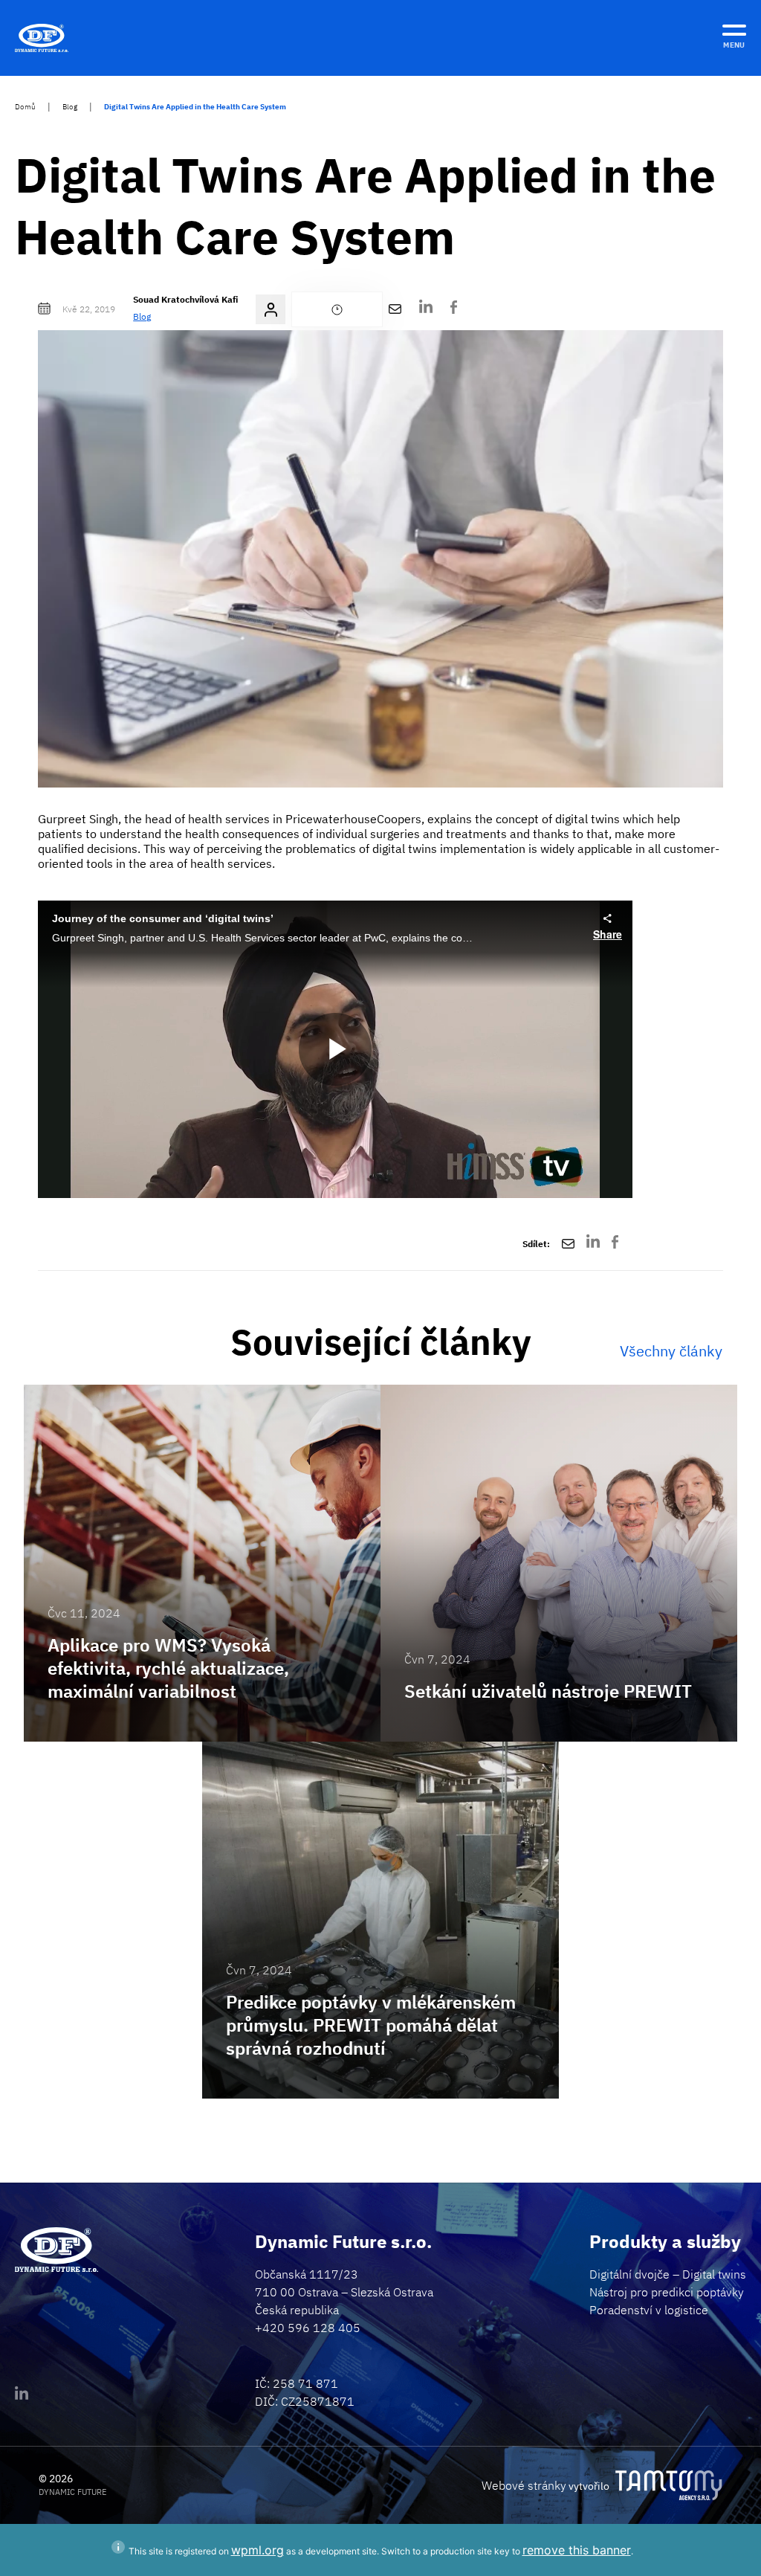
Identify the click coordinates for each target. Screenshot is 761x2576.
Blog (70, 107)
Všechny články (671, 1351)
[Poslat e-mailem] (395, 309)
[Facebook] (454, 309)
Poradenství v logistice (649, 2310)
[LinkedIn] (426, 310)
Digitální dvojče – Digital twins (668, 2274)
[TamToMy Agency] (669, 2485)
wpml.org (258, 2550)
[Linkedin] (22, 2396)
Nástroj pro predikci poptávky (667, 2292)
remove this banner (577, 2550)
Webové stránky (524, 2485)
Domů (25, 107)
